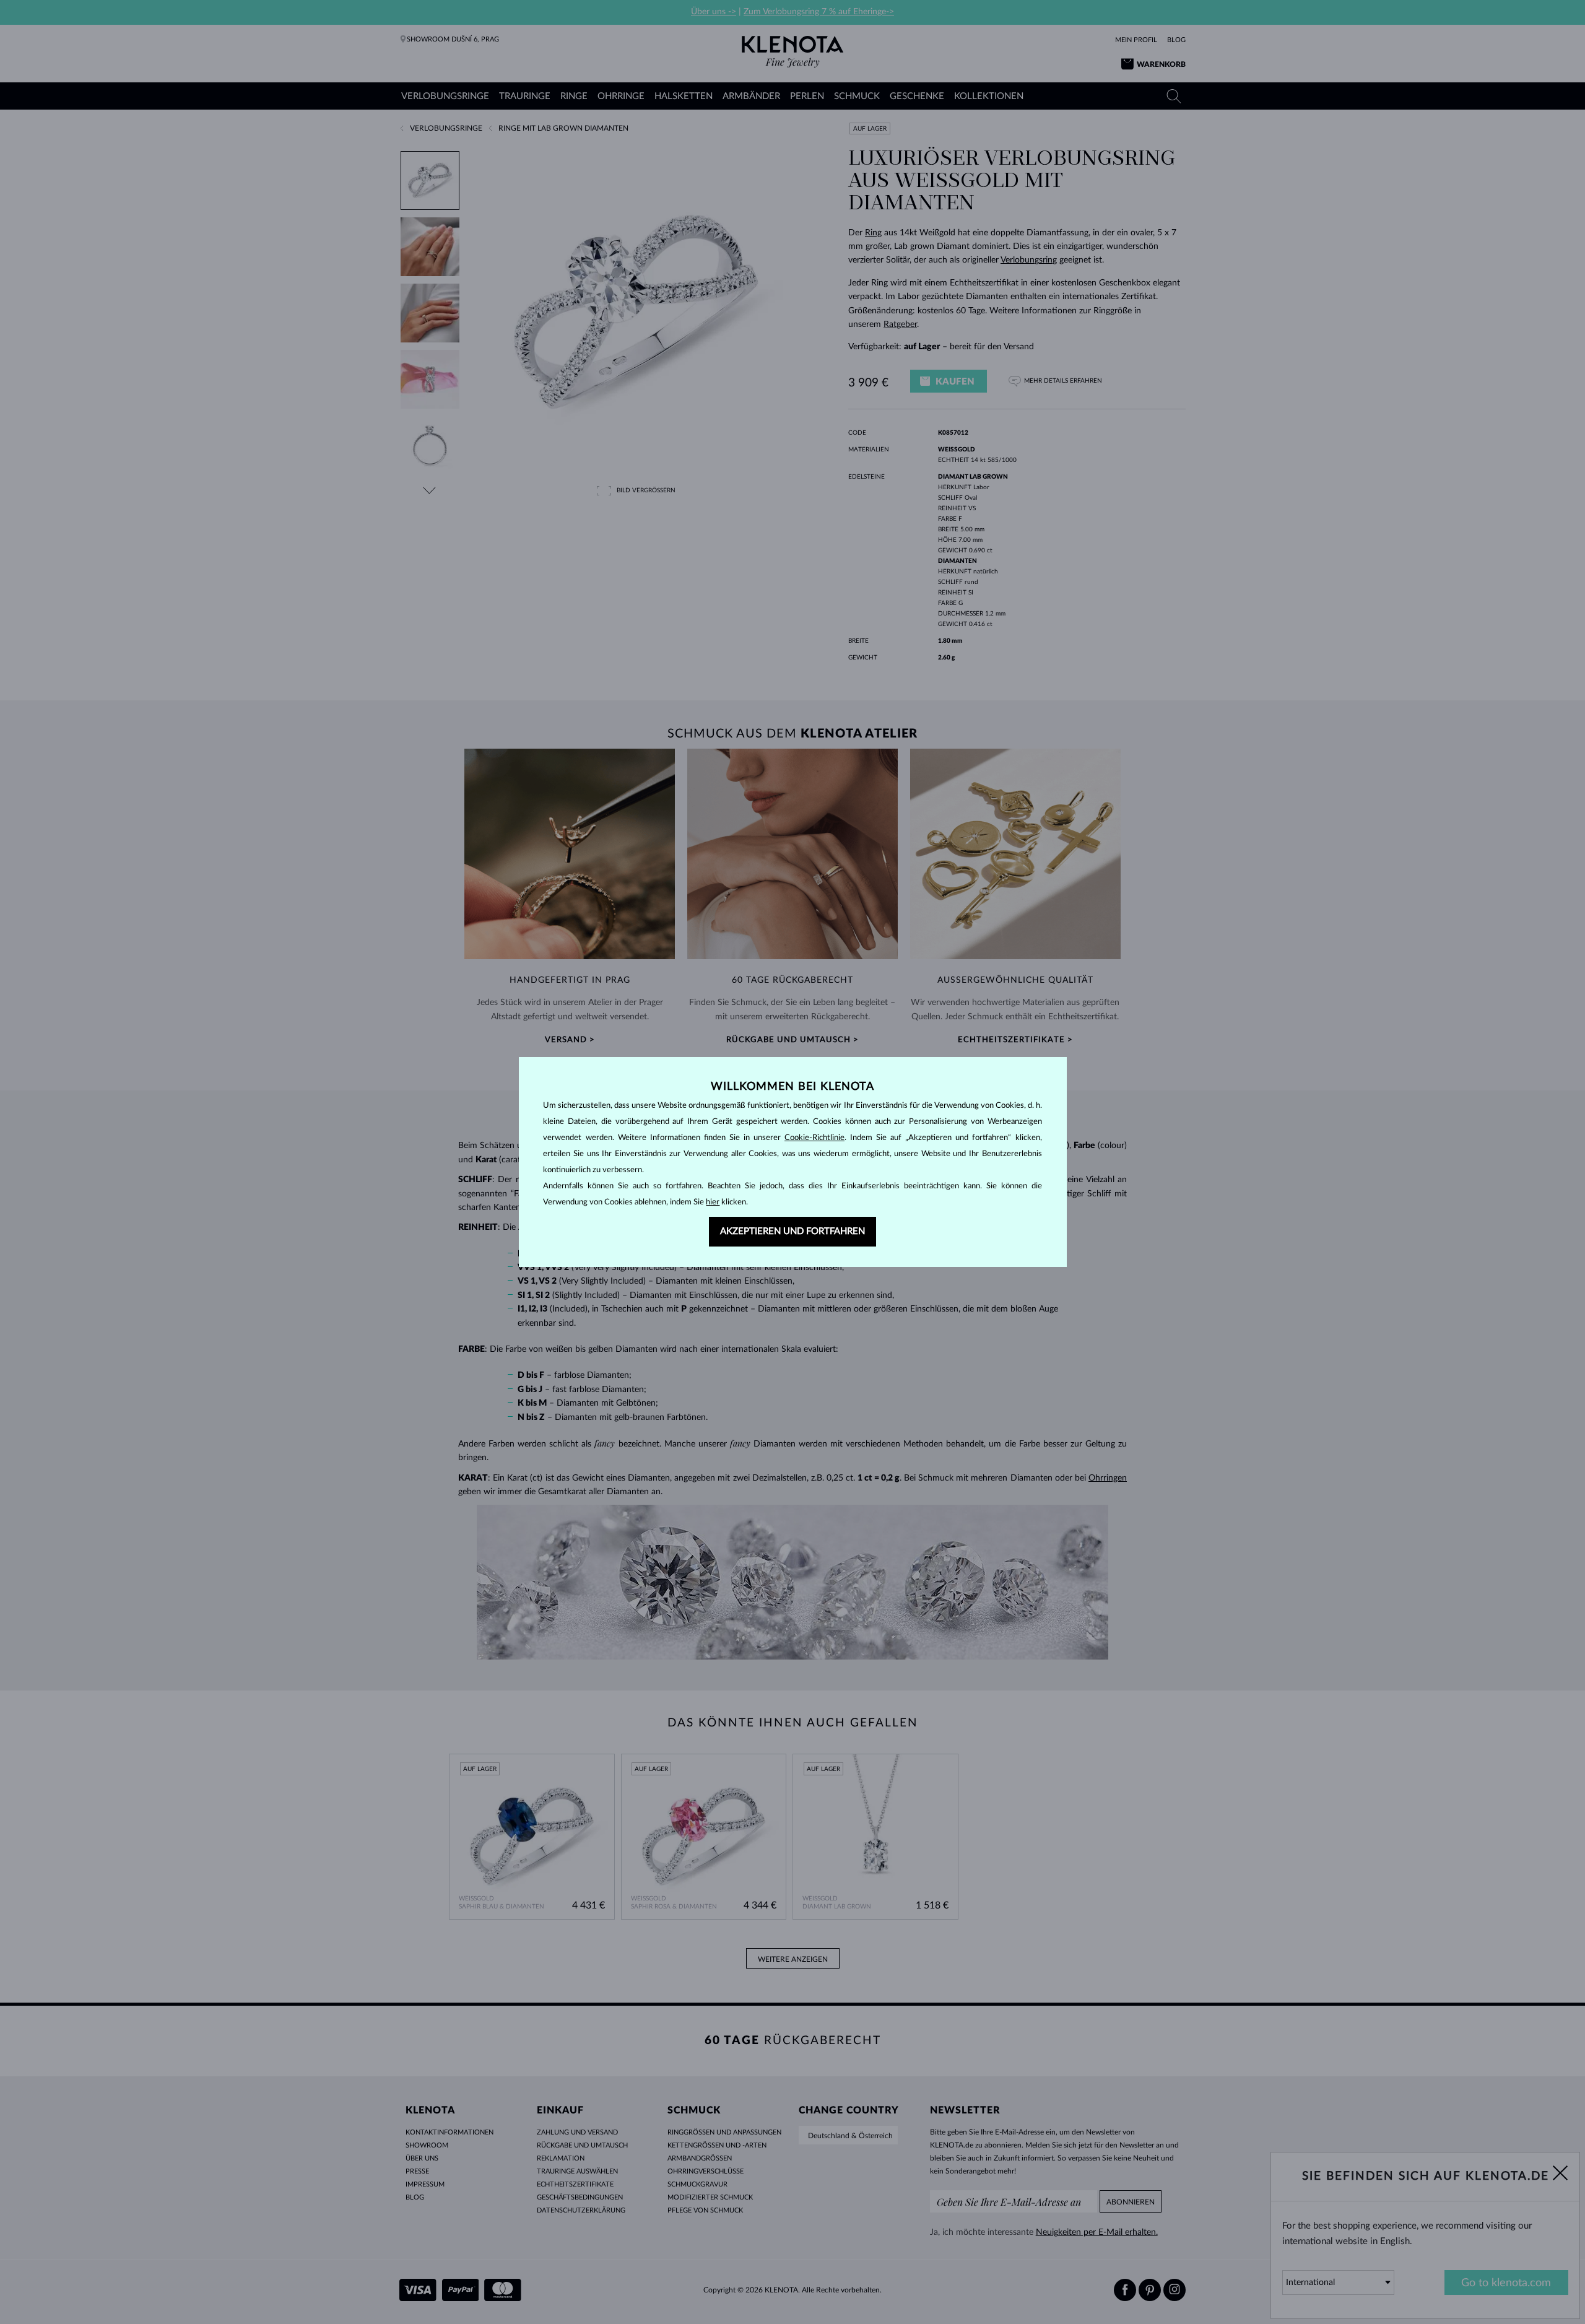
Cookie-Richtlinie (814, 1138)
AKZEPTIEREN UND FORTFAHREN (792, 1231)
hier (713, 1202)
